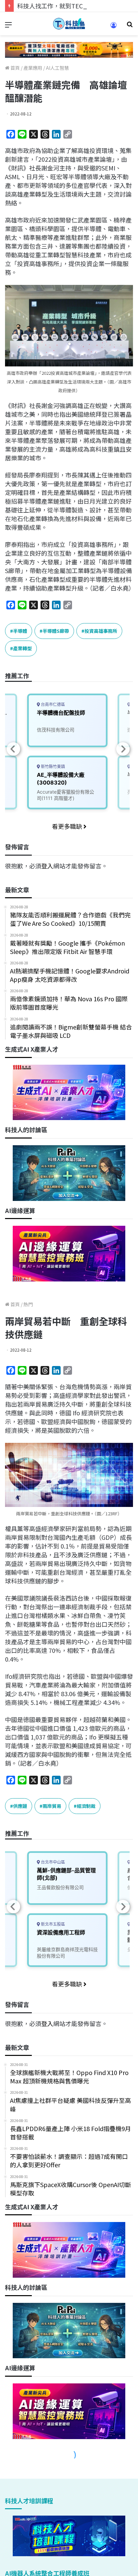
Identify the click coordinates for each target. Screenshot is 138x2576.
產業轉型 (22, 648)
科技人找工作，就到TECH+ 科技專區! (68, 6)
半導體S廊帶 (56, 631)
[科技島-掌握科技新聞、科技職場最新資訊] (69, 24)
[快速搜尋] (130, 26)
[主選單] (8, 26)
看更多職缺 (68, 826)
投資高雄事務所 (101, 631)
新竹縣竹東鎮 (52, 767)
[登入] (114, 27)
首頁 (15, 68)
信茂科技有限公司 (56, 730)
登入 (47, 866)
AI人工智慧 (57, 68)
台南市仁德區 (52, 704)
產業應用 (33, 68)
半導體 (20, 631)
